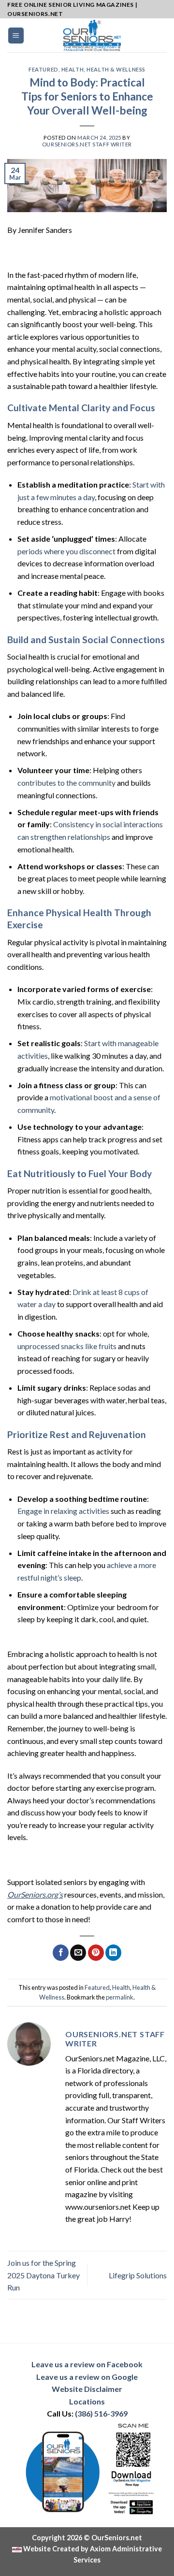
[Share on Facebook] (61, 1953)
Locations (87, 2401)
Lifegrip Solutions (138, 2275)
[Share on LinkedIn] (113, 1953)
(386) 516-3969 (101, 2413)
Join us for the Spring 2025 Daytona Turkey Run (43, 2275)
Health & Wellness (116, 69)
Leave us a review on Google (87, 2377)
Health (72, 69)
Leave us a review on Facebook (87, 2364)
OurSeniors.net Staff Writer (87, 144)
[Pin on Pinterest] (96, 1953)
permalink (120, 1997)
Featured (43, 69)
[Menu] (16, 36)
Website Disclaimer (87, 2389)
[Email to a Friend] (78, 1953)
